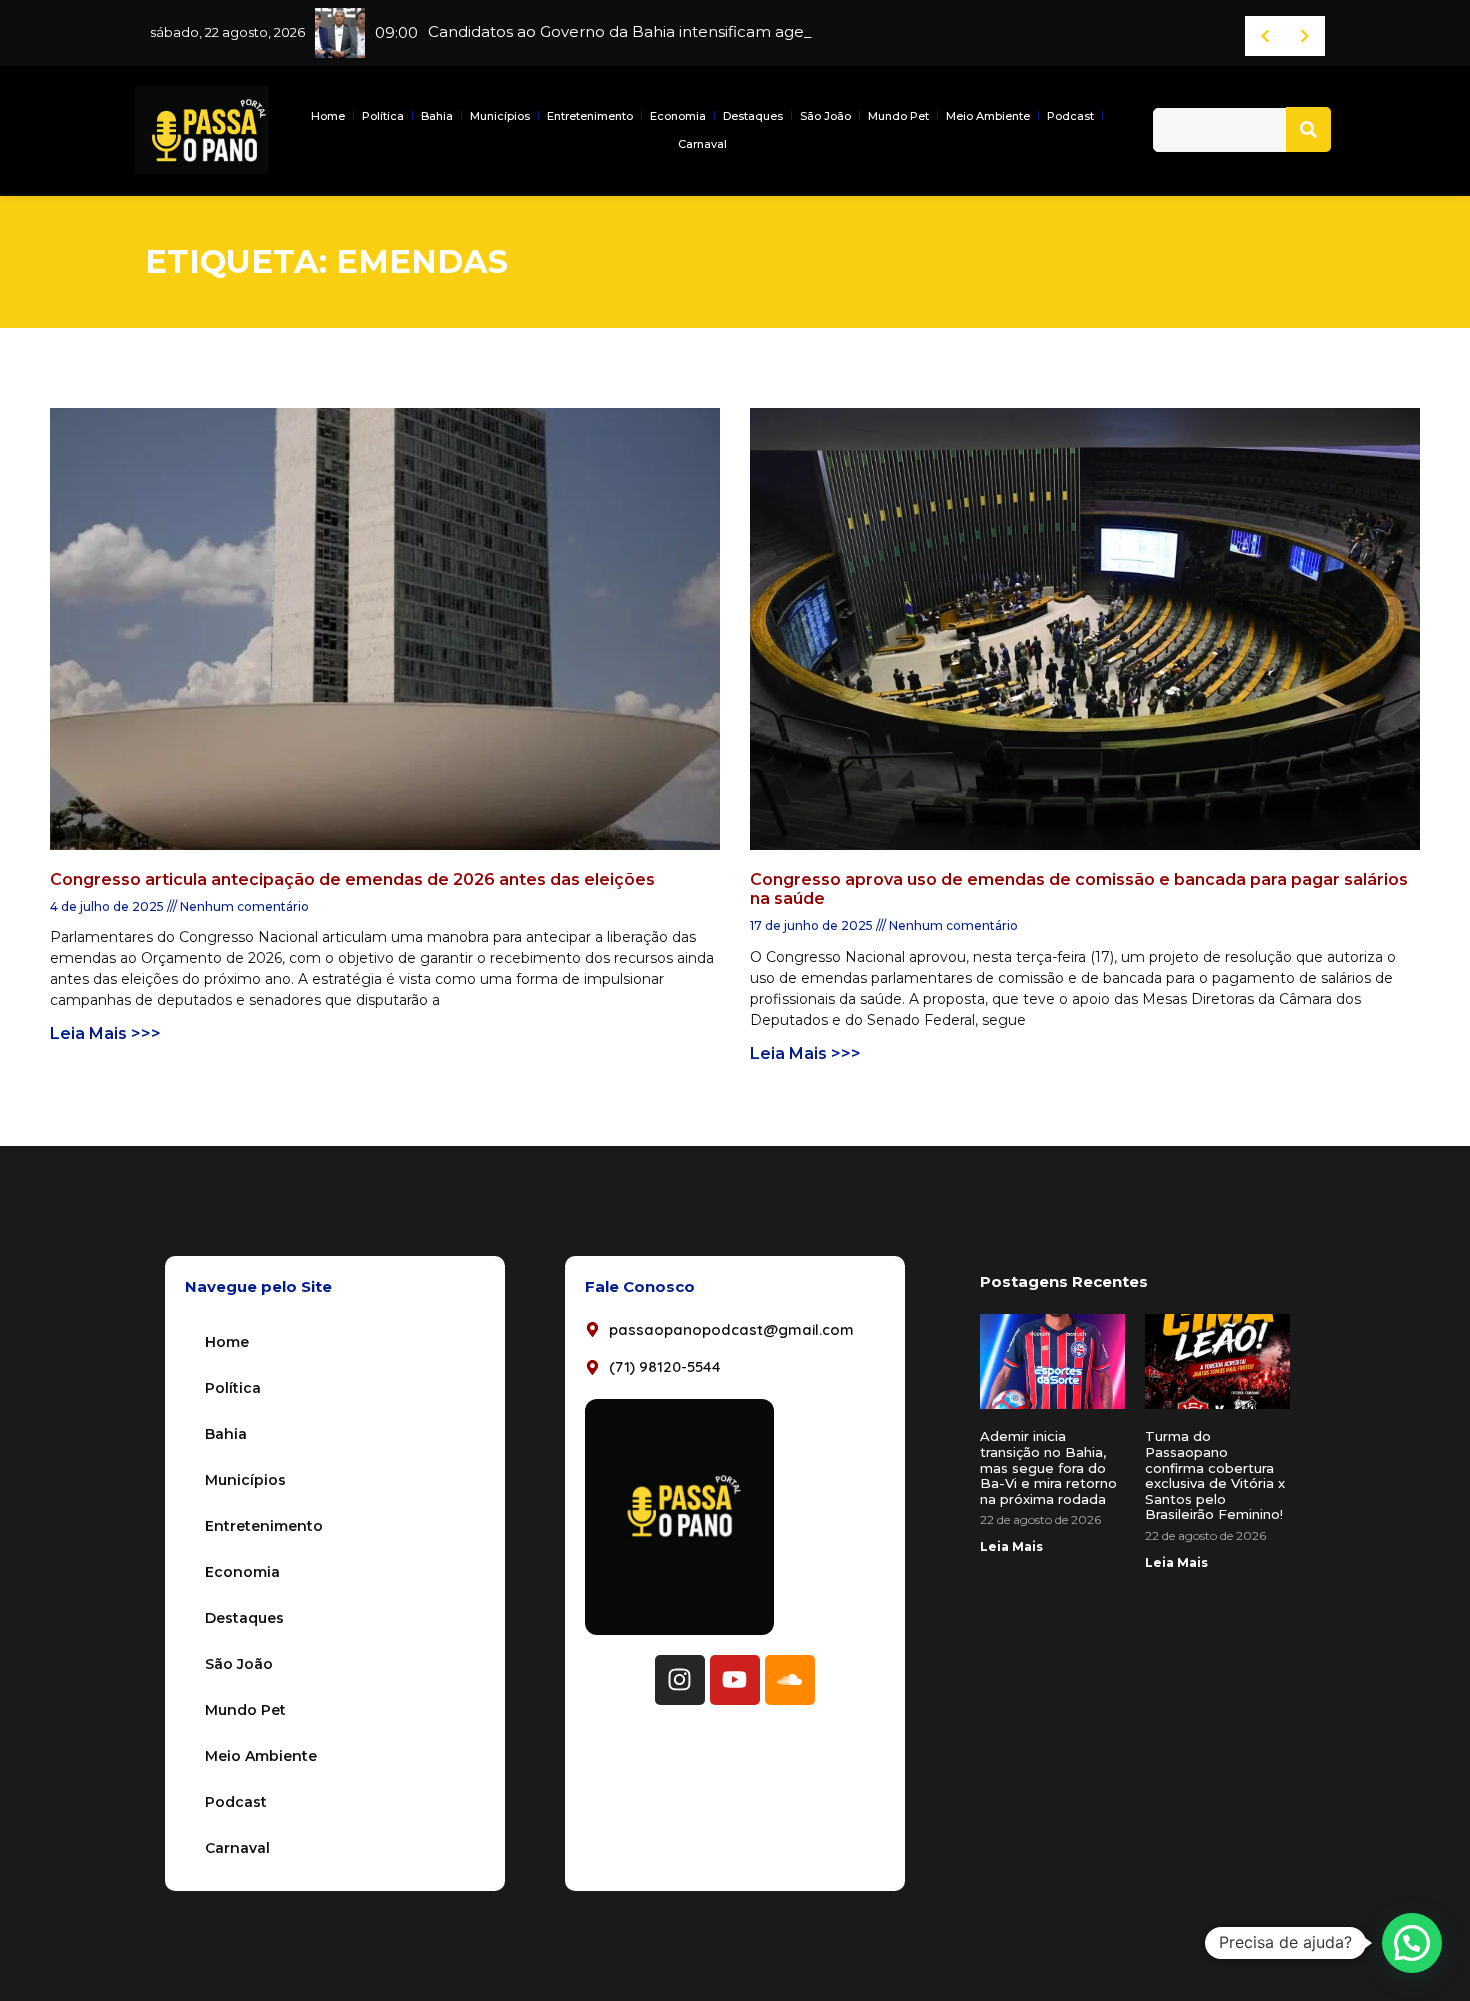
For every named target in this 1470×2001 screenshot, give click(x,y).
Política (383, 116)
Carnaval (702, 144)
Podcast (1070, 116)
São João (825, 116)
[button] (1412, 1943)
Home (328, 116)
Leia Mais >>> (105, 1033)
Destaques (753, 116)
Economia (678, 116)
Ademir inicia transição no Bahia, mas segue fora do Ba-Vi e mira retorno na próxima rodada (1048, 1467)
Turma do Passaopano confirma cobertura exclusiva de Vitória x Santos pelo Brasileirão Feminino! (1215, 1475)
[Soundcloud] (790, 1680)
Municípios (500, 116)
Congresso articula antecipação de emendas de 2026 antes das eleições (352, 879)
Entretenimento (590, 116)
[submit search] (1308, 129)
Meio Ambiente (988, 116)
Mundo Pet (898, 116)
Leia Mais (1011, 1546)
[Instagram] (680, 1680)
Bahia (437, 116)
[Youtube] (735, 1680)
